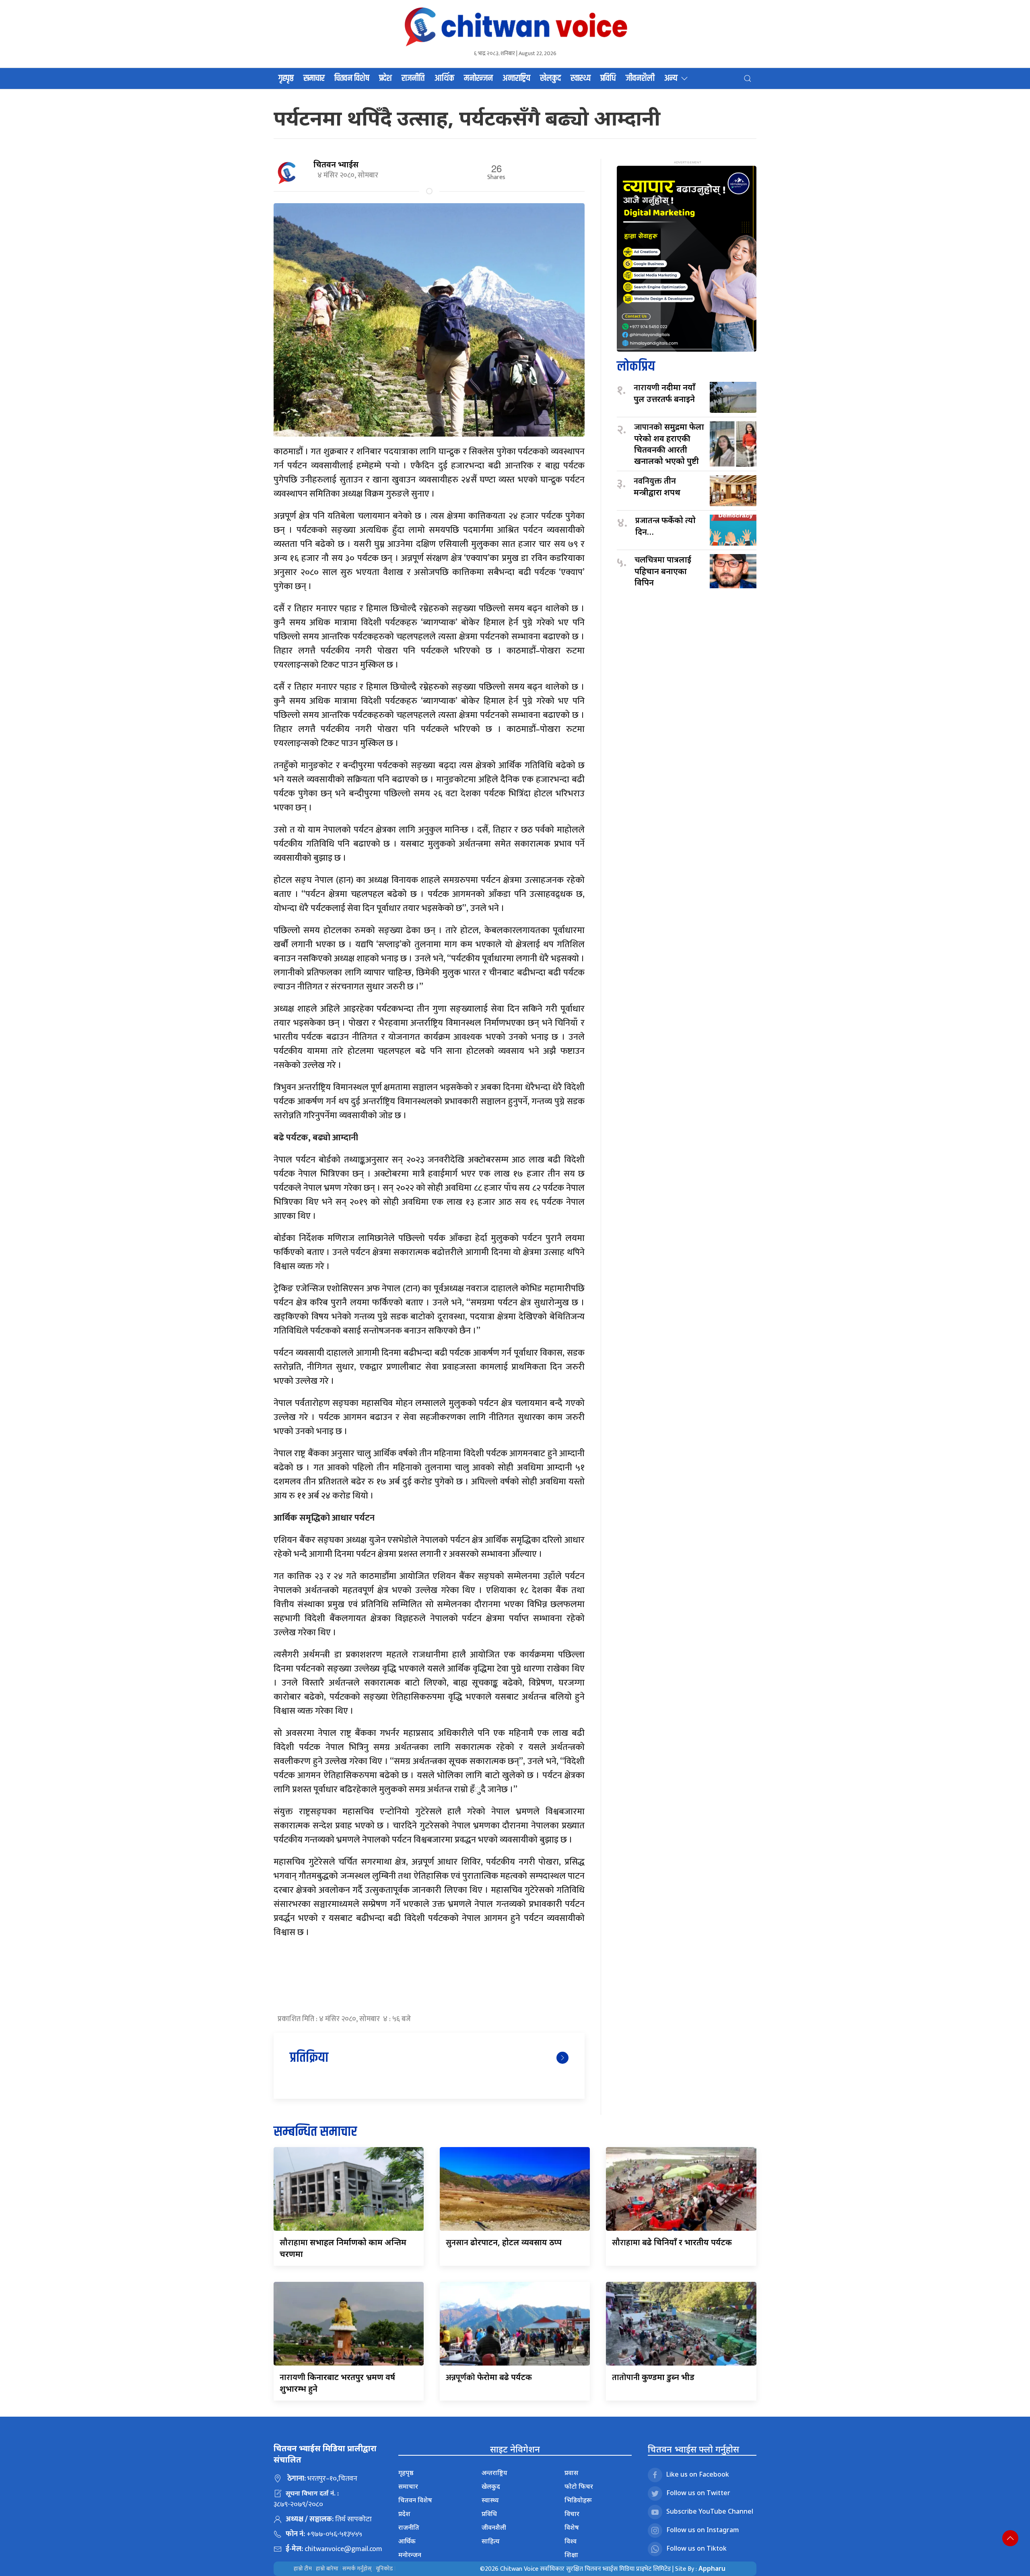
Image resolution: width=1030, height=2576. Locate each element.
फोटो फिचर (579, 2486)
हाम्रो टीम (303, 2569)
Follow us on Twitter (698, 2493)
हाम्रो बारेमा (327, 2569)
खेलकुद (550, 78)
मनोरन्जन (478, 78)
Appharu (712, 2568)
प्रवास (571, 2473)
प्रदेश (385, 78)
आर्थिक (444, 78)
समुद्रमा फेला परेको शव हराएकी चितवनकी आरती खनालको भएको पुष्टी (669, 444)
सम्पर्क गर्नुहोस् (357, 2569)
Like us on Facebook (698, 2475)
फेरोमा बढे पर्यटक (489, 2377)
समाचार (314, 78)
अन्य (671, 78)
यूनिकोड (384, 2569)
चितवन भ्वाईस (336, 164)
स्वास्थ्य (581, 78)
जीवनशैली (640, 78)
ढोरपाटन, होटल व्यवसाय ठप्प (504, 2242)
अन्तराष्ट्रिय (516, 78)
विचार (572, 2514)
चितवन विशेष (352, 78)
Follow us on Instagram (703, 2530)
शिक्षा (571, 2555)
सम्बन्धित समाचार (315, 2132)
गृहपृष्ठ (286, 78)
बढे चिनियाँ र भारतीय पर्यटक (672, 2242)
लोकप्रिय (636, 367)
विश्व (571, 2541)
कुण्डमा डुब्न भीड (653, 2377)
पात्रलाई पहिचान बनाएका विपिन (663, 571)
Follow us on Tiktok (696, 2549)
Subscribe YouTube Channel (710, 2512)
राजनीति (413, 78)
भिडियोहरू (578, 2500)
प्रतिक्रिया (309, 2058)
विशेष (572, 2527)
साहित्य (491, 2541)
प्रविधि (608, 78)
